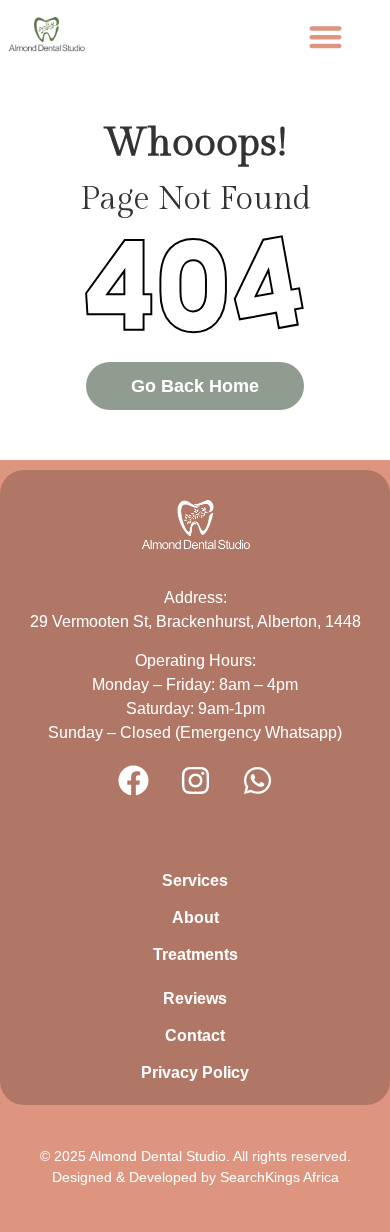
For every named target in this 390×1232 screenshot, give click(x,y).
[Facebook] (133, 780)
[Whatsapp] (257, 780)
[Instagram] (195, 780)
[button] (325, 36)
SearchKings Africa (279, 1177)
